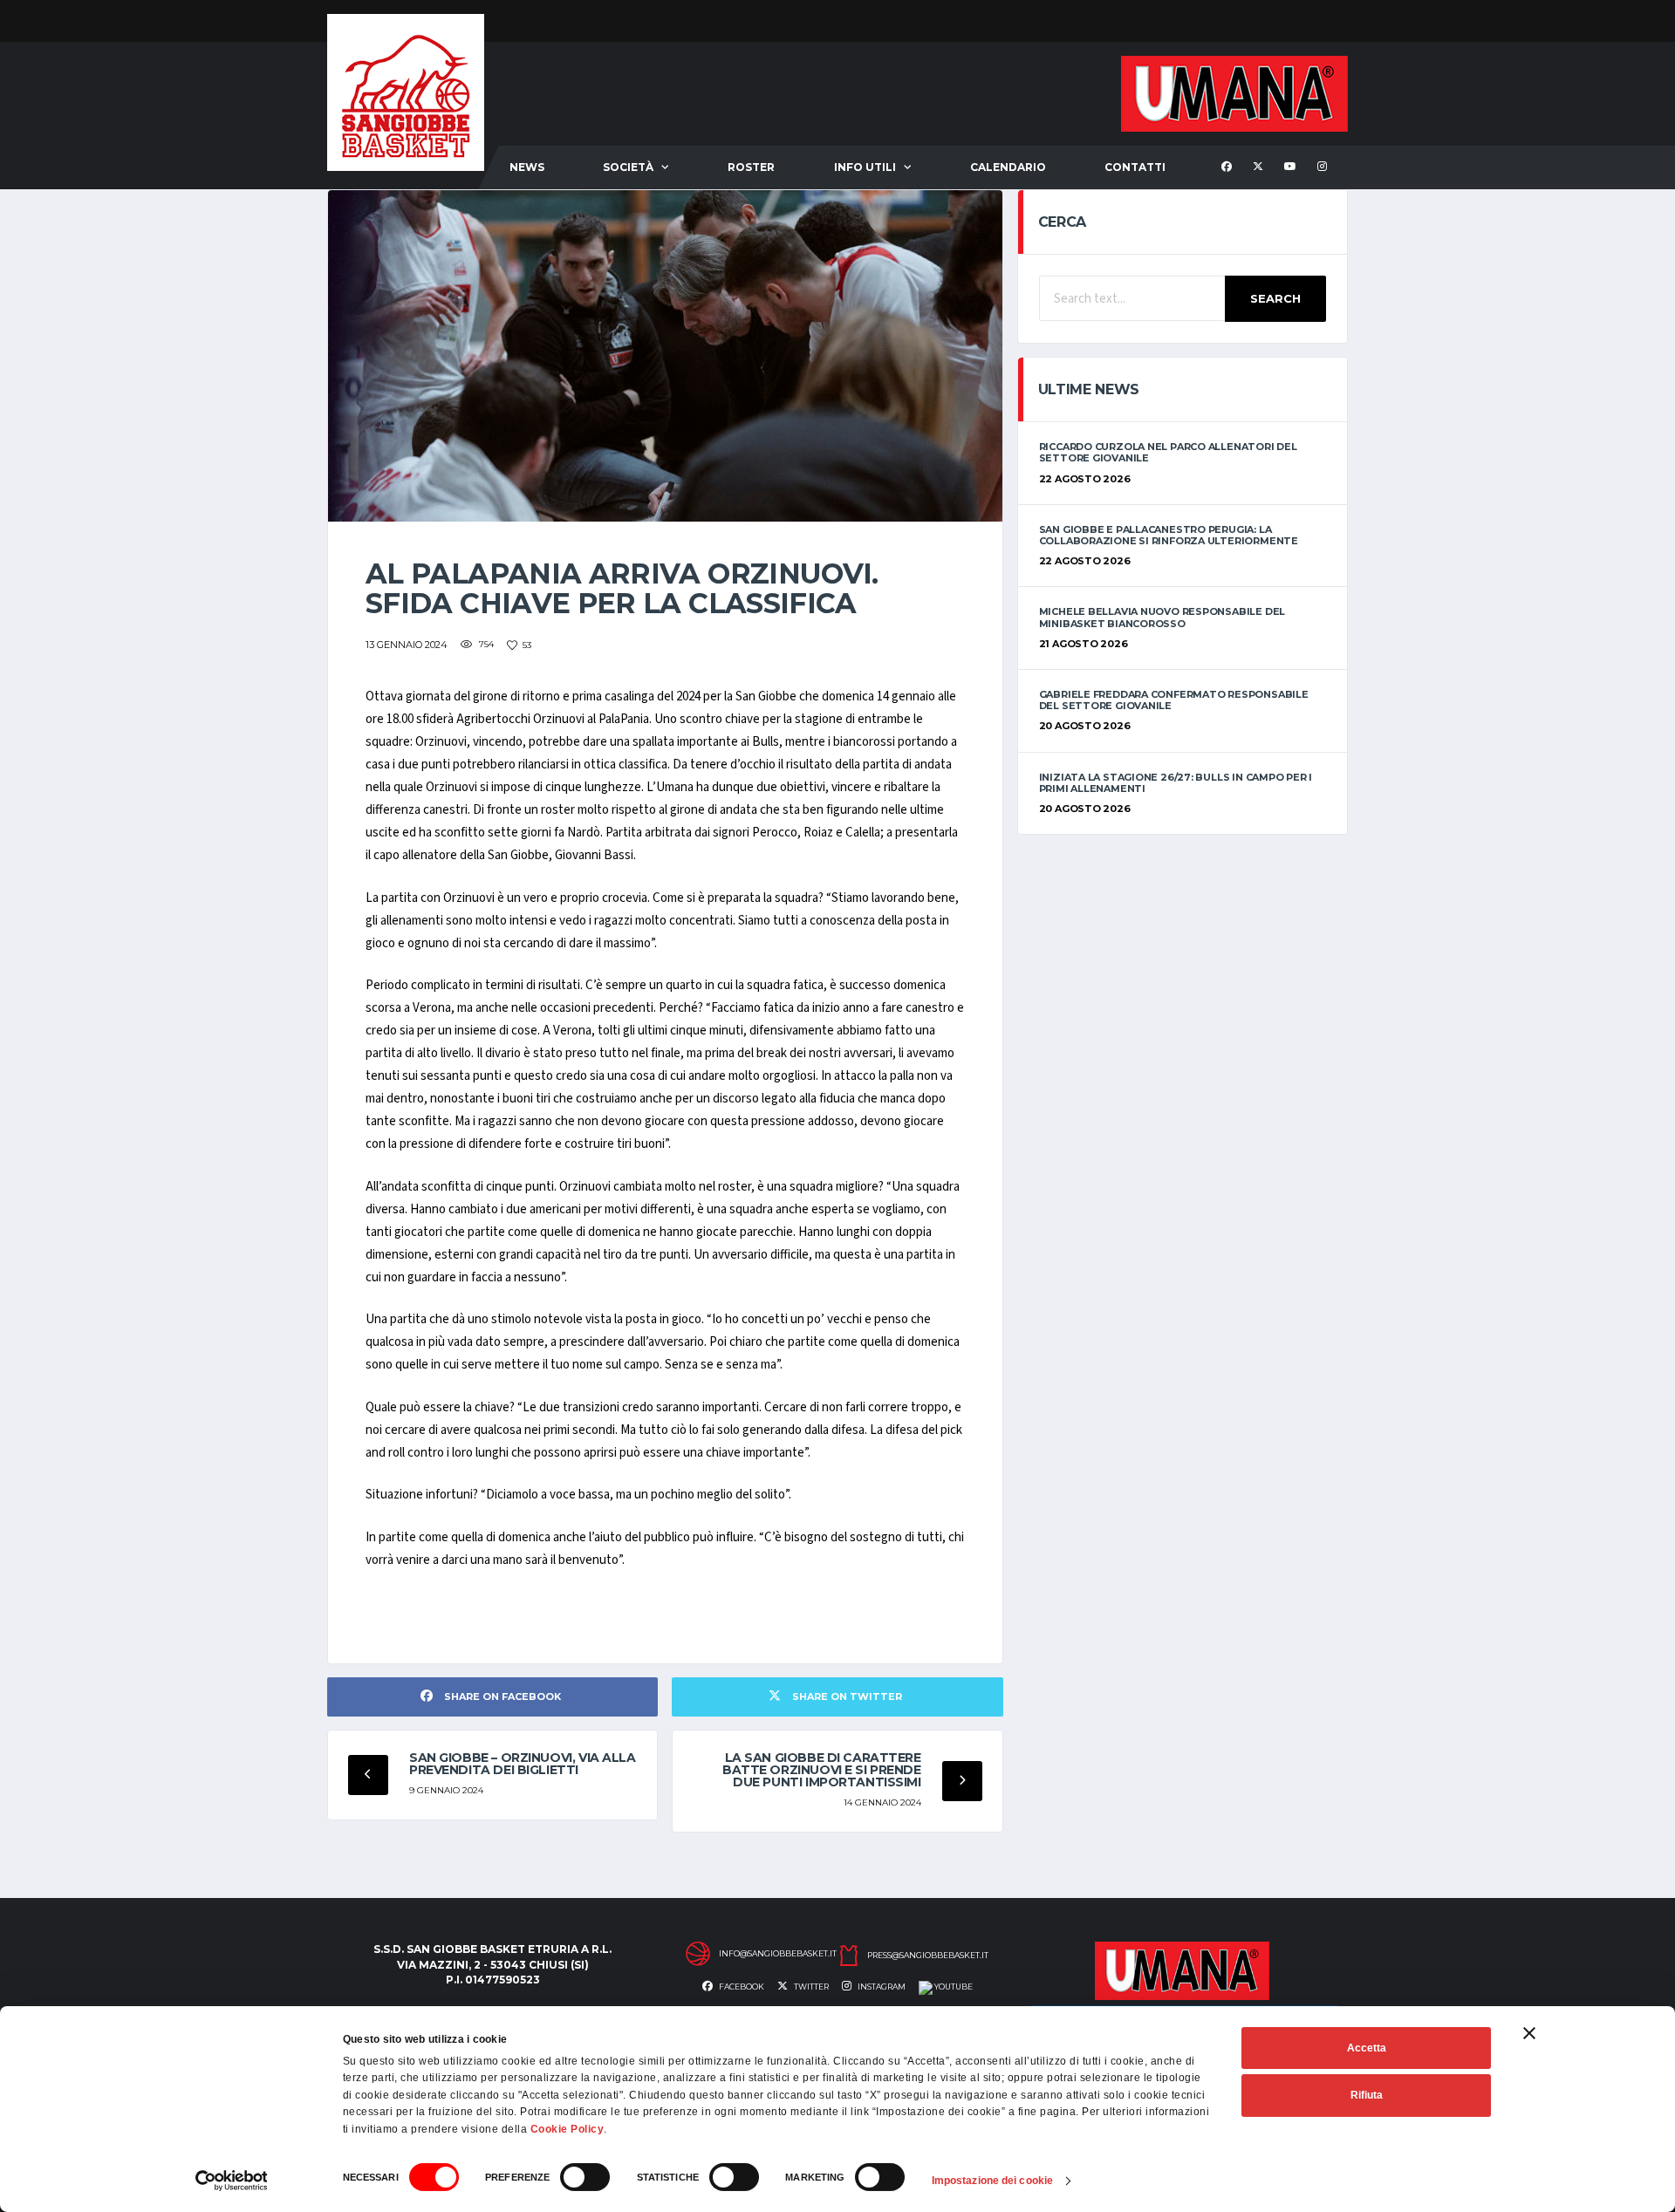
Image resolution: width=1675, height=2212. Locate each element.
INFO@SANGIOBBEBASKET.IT (778, 1954)
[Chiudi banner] (1529, 2033)
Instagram (881, 1987)
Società (628, 167)
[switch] (585, 2177)
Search (1275, 298)
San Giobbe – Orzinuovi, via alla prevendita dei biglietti (523, 1764)
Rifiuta (1367, 2095)
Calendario (1008, 167)
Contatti (1135, 167)
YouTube (953, 1987)
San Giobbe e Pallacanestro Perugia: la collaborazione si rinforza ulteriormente (1169, 535)
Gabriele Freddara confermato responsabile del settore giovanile (1174, 700)
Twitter (810, 1987)
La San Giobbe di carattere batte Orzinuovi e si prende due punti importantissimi (822, 1770)
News (527, 167)
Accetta (1367, 2048)
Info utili (865, 167)
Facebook (741, 1987)
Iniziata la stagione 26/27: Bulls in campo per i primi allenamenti (1176, 783)
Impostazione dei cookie (992, 2181)
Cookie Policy (567, 2129)
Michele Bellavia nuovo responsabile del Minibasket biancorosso (1162, 617)
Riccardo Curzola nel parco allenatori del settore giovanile (1168, 452)
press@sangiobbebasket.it (928, 1956)
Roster (751, 167)
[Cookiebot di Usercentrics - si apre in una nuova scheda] (232, 2181)
